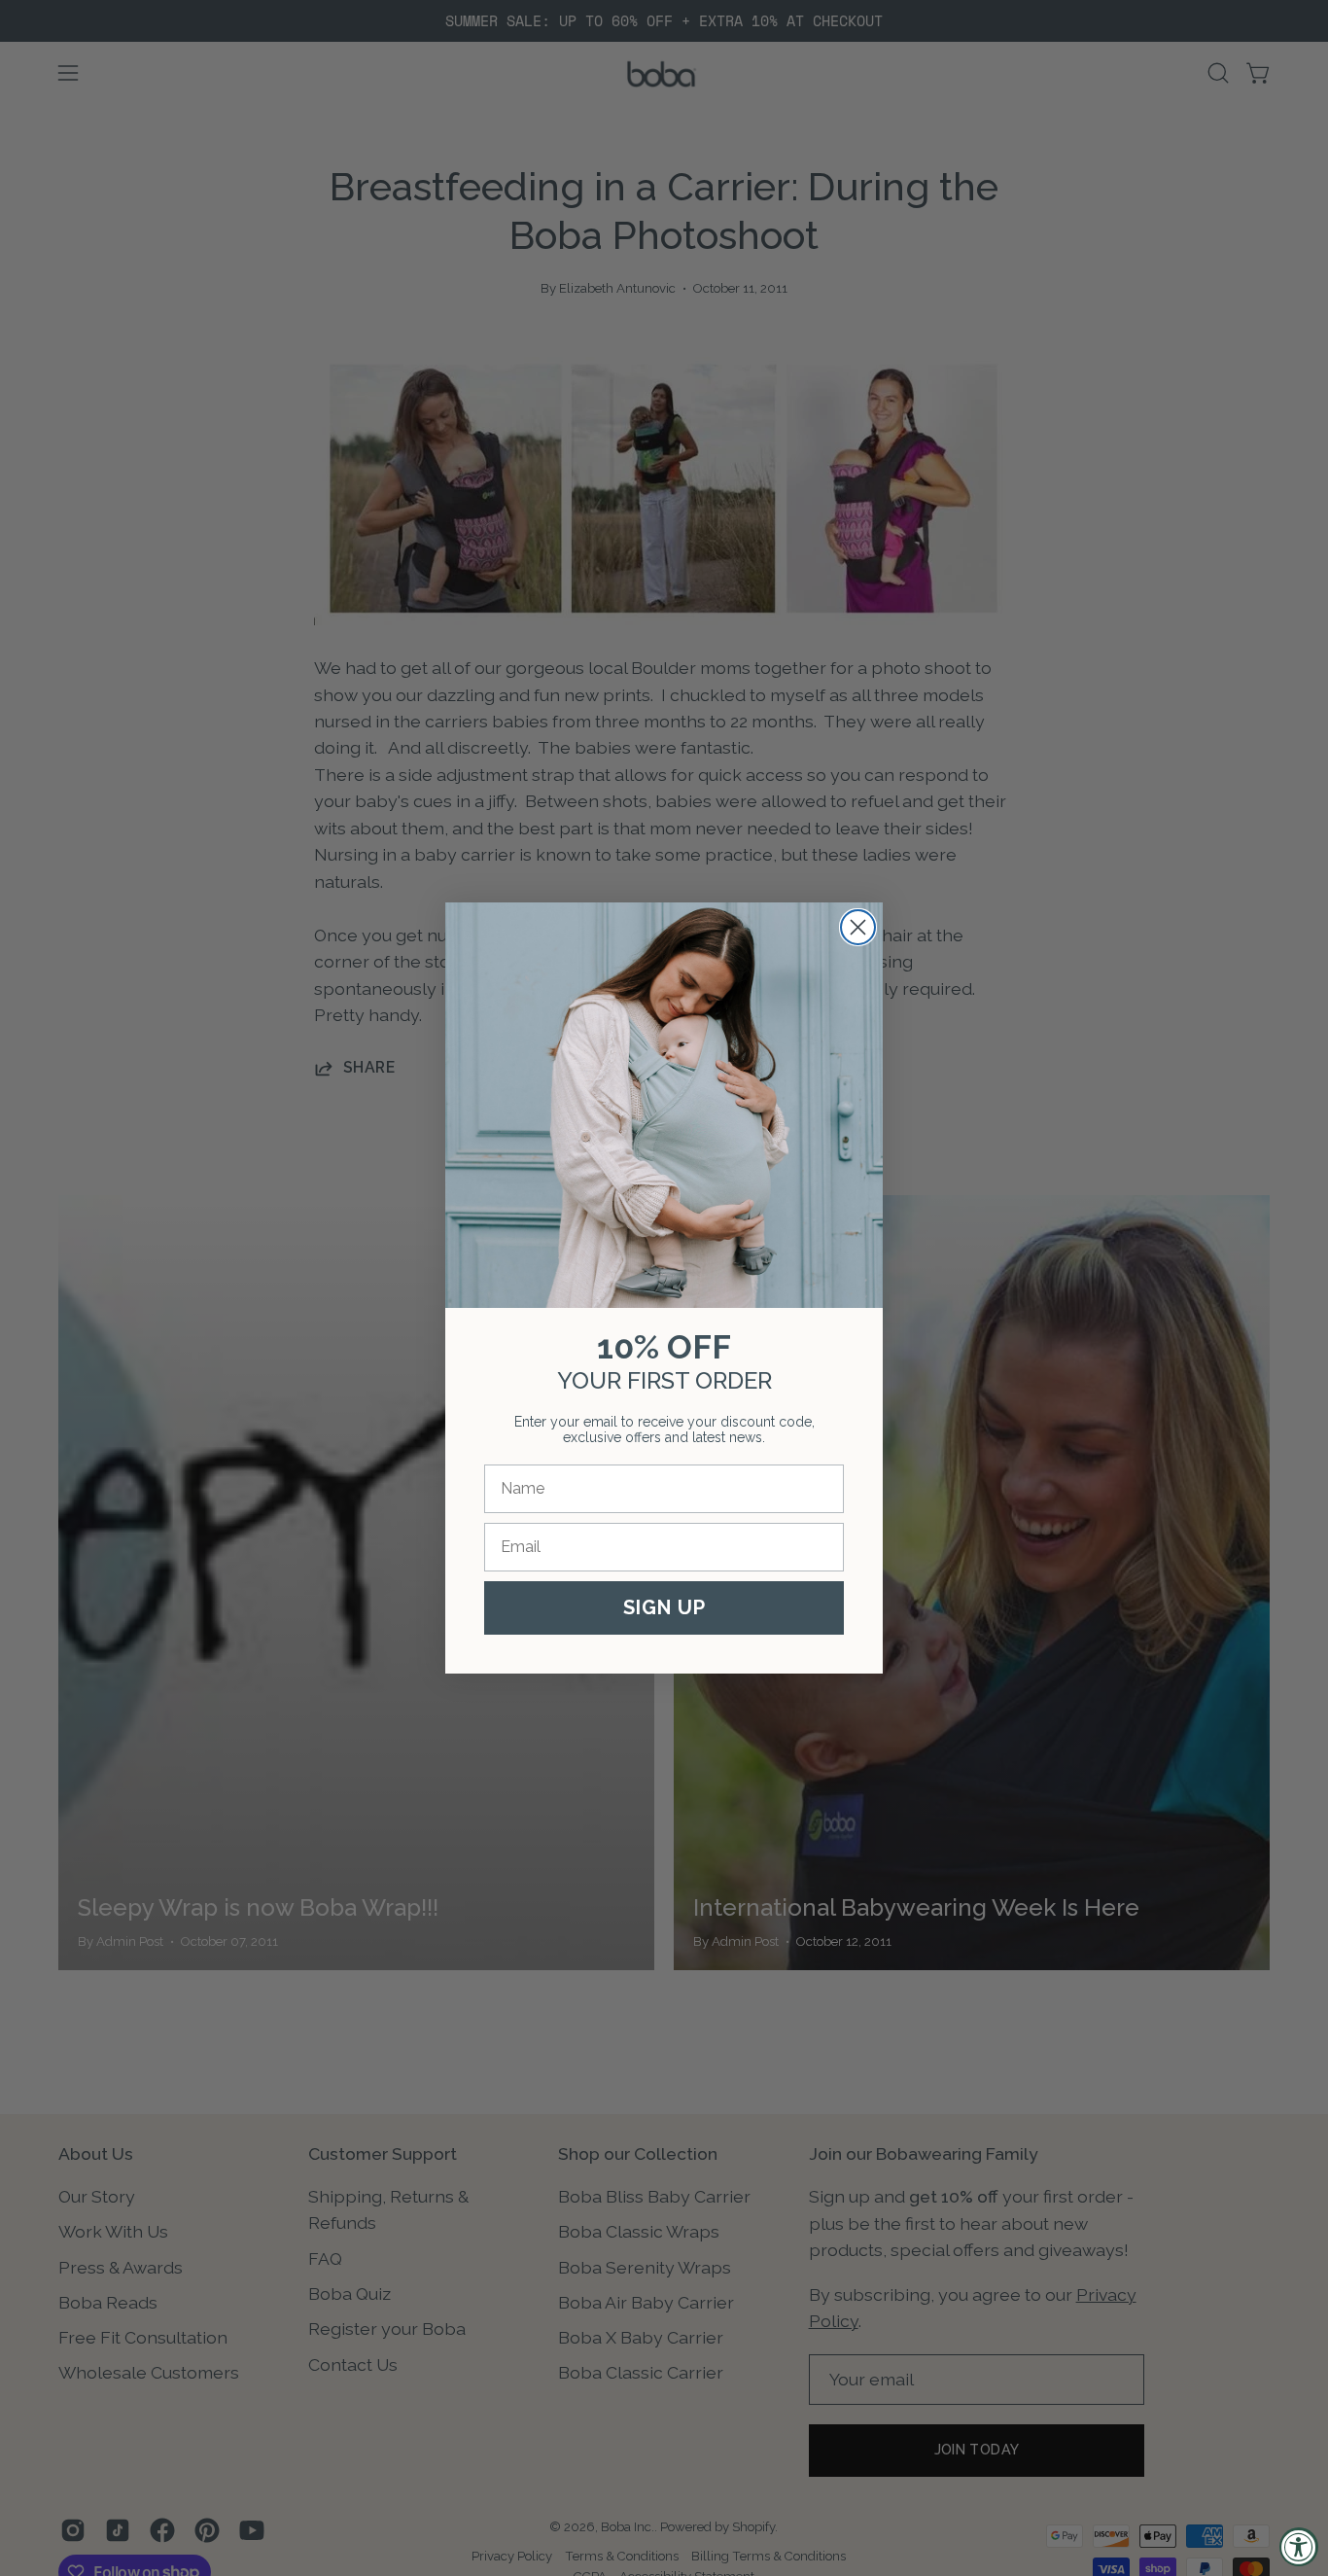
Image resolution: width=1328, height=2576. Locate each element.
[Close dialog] (858, 927)
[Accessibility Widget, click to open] (1299, 2547)
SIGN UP (664, 1607)
